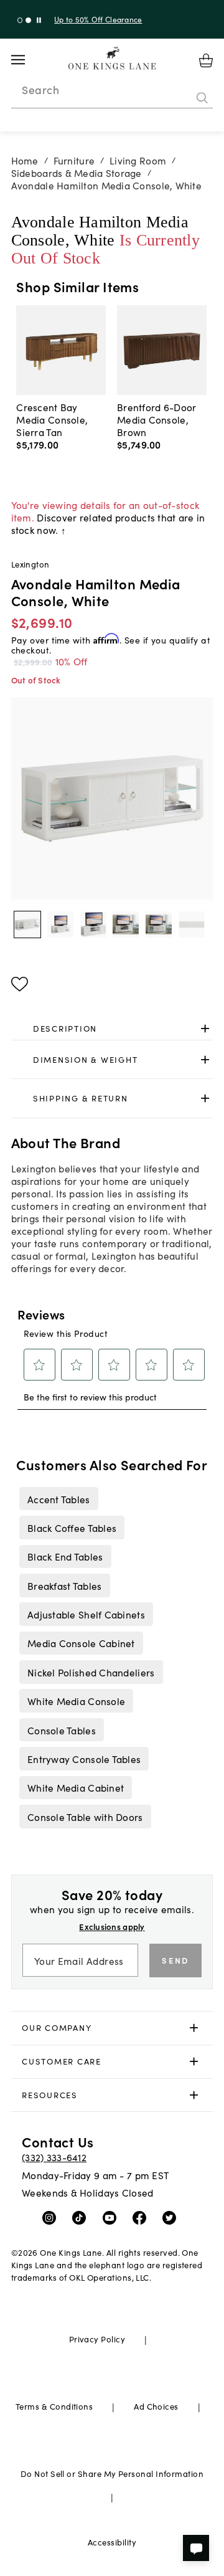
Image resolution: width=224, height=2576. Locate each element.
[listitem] (58, 1498)
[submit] (202, 98)
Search (40, 90)
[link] (112, 1029)
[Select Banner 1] (28, 20)
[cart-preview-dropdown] (206, 60)
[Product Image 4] (159, 924)
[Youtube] (112, 2217)
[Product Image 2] (93, 924)
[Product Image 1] (60, 924)
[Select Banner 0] (20, 20)
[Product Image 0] (27, 924)
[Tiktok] (82, 2217)
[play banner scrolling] (39, 20)
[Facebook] (142, 2217)
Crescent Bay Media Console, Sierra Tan (52, 419)
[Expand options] (205, 1029)
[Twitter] (172, 2217)
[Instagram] (52, 2217)
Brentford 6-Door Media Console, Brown (156, 419)
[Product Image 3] (126, 924)
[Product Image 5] (192, 924)
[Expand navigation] (28, 60)
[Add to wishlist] (20, 984)
